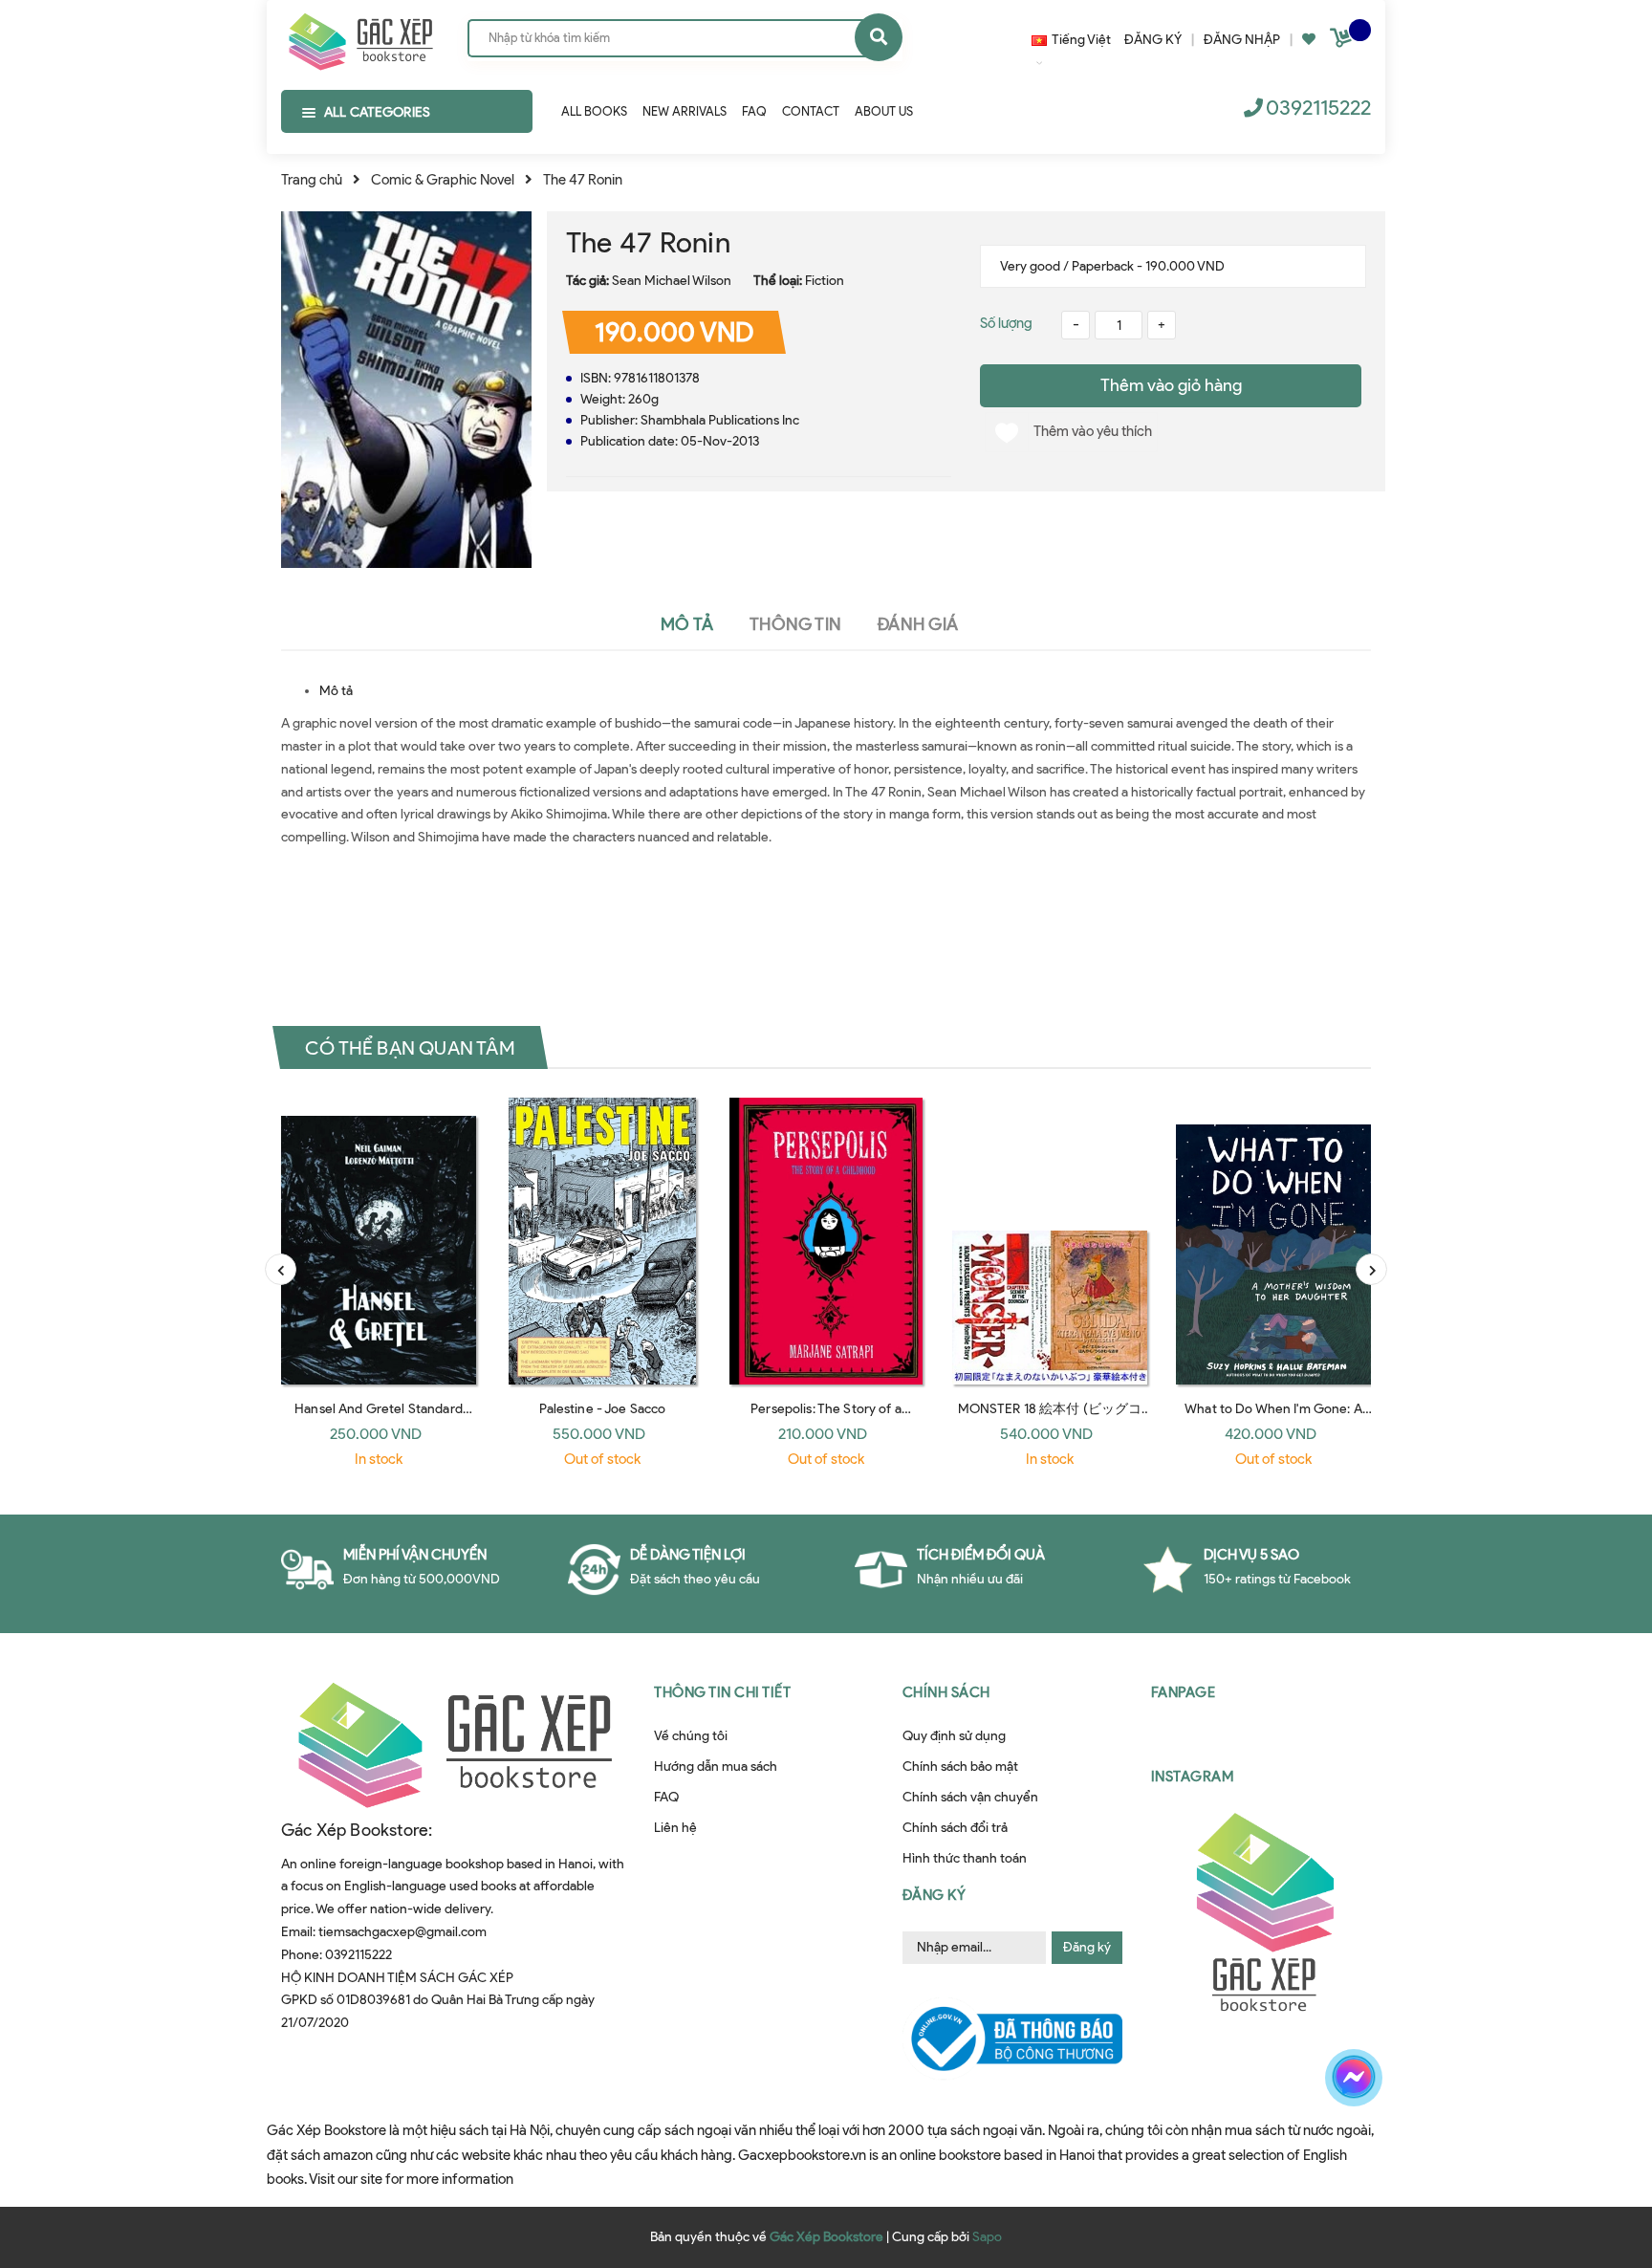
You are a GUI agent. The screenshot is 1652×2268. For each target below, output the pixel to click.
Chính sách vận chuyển (970, 1797)
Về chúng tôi (691, 1736)
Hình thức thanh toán (965, 1858)
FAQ (666, 1797)
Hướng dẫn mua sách (716, 1766)
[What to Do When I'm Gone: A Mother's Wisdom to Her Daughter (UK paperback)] (1273, 1241)
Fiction (825, 281)
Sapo (987, 2237)
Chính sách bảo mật (960, 1766)
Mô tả (336, 691)
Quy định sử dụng (954, 1736)
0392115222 (1318, 108)
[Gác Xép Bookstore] (360, 37)
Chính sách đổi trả (955, 1828)
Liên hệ (675, 1828)
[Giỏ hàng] (1343, 42)
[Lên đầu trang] (1377, 2145)
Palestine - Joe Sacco (603, 1409)
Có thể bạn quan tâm (410, 1048)
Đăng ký (1087, 1947)
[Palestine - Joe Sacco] (602, 1241)
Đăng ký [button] (935, 1895)
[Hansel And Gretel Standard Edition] (379, 1241)
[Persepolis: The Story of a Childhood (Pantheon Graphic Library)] (826, 1241)
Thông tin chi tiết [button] (722, 1692)
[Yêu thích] (1309, 40)
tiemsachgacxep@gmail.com (402, 1932)
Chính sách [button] (946, 1692)
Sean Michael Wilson (672, 281)
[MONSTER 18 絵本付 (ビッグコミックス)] (1050, 1241)
